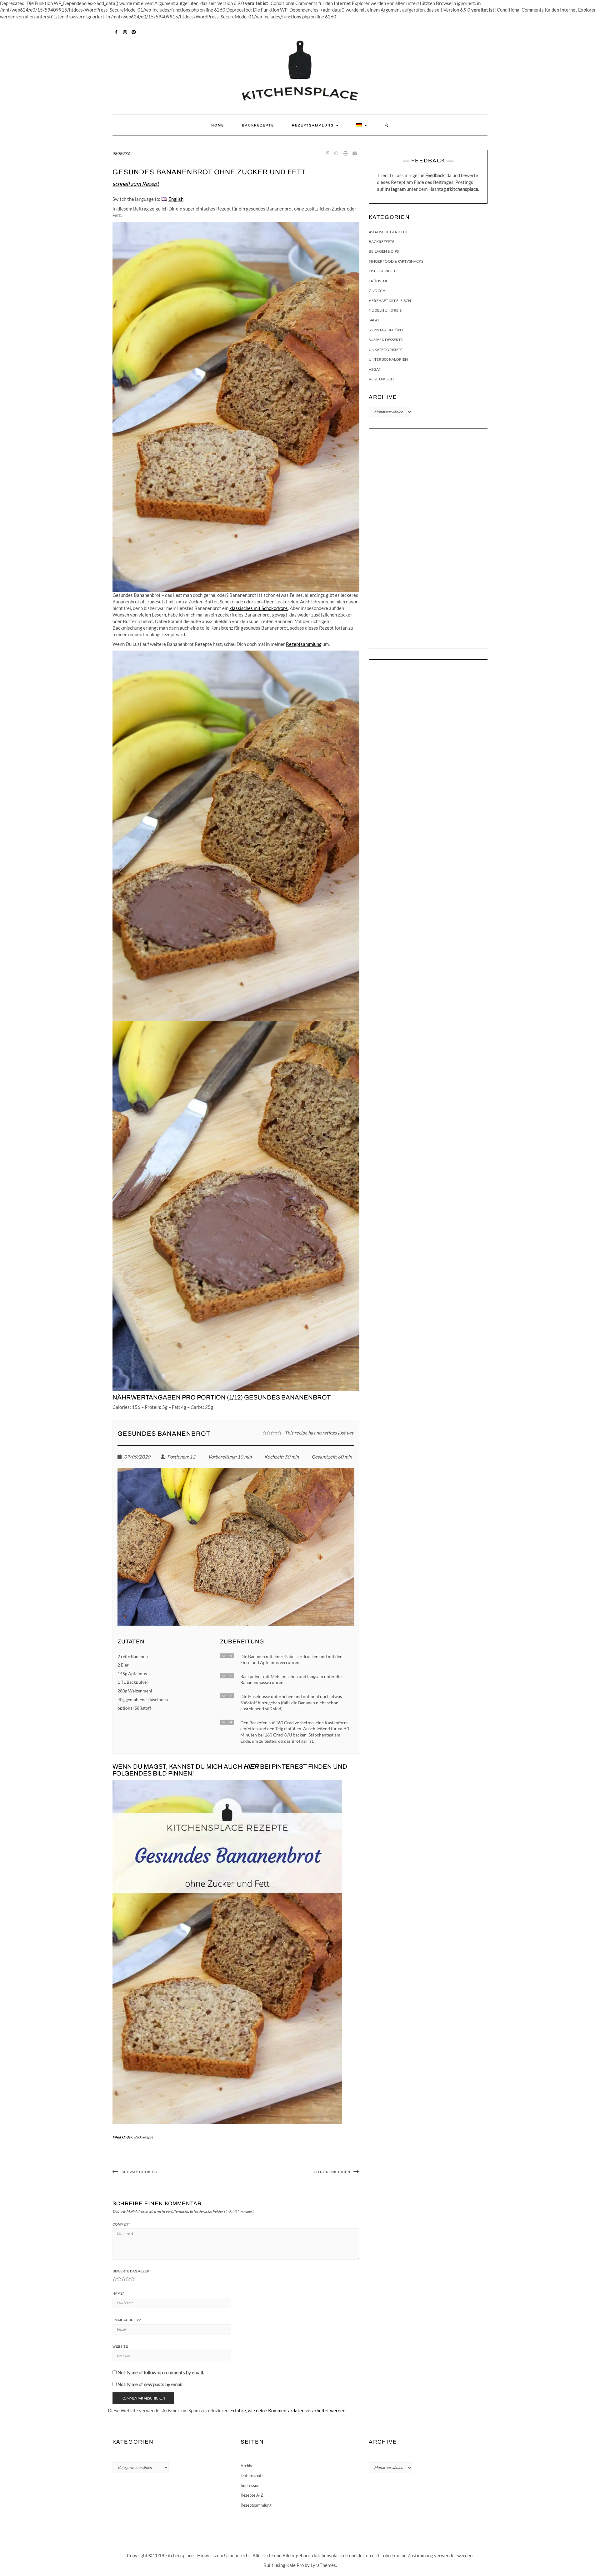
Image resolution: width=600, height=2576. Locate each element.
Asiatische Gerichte (389, 232)
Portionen (177, 1457)
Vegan (375, 369)
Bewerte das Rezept (132, 2271)
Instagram (125, 32)
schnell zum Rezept (136, 184)
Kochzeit (273, 1457)
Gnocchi (378, 291)
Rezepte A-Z (252, 2495)
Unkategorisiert (386, 350)
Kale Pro (295, 2565)
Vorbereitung (222, 1457)
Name (118, 2293)
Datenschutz (252, 2475)
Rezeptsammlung (314, 125)
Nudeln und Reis (385, 310)
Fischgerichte (383, 271)
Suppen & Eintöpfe (387, 330)
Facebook (116, 32)
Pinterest (134, 32)
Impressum (251, 2485)
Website (120, 2346)
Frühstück (380, 281)
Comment (121, 2224)
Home (218, 125)
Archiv (246, 2466)
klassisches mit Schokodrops (259, 608)
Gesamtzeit (324, 1457)
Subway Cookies (139, 2172)
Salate (375, 320)
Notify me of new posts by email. (150, 2384)
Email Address (127, 2320)
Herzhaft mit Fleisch (390, 301)
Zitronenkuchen (332, 2172)
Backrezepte (258, 125)
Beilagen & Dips (384, 251)
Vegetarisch (381, 379)
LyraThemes (323, 2565)
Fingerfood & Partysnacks (396, 261)
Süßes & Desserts (386, 340)
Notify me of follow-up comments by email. (161, 2372)
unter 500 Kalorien (388, 359)
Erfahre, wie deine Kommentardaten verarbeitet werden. (288, 2410)
